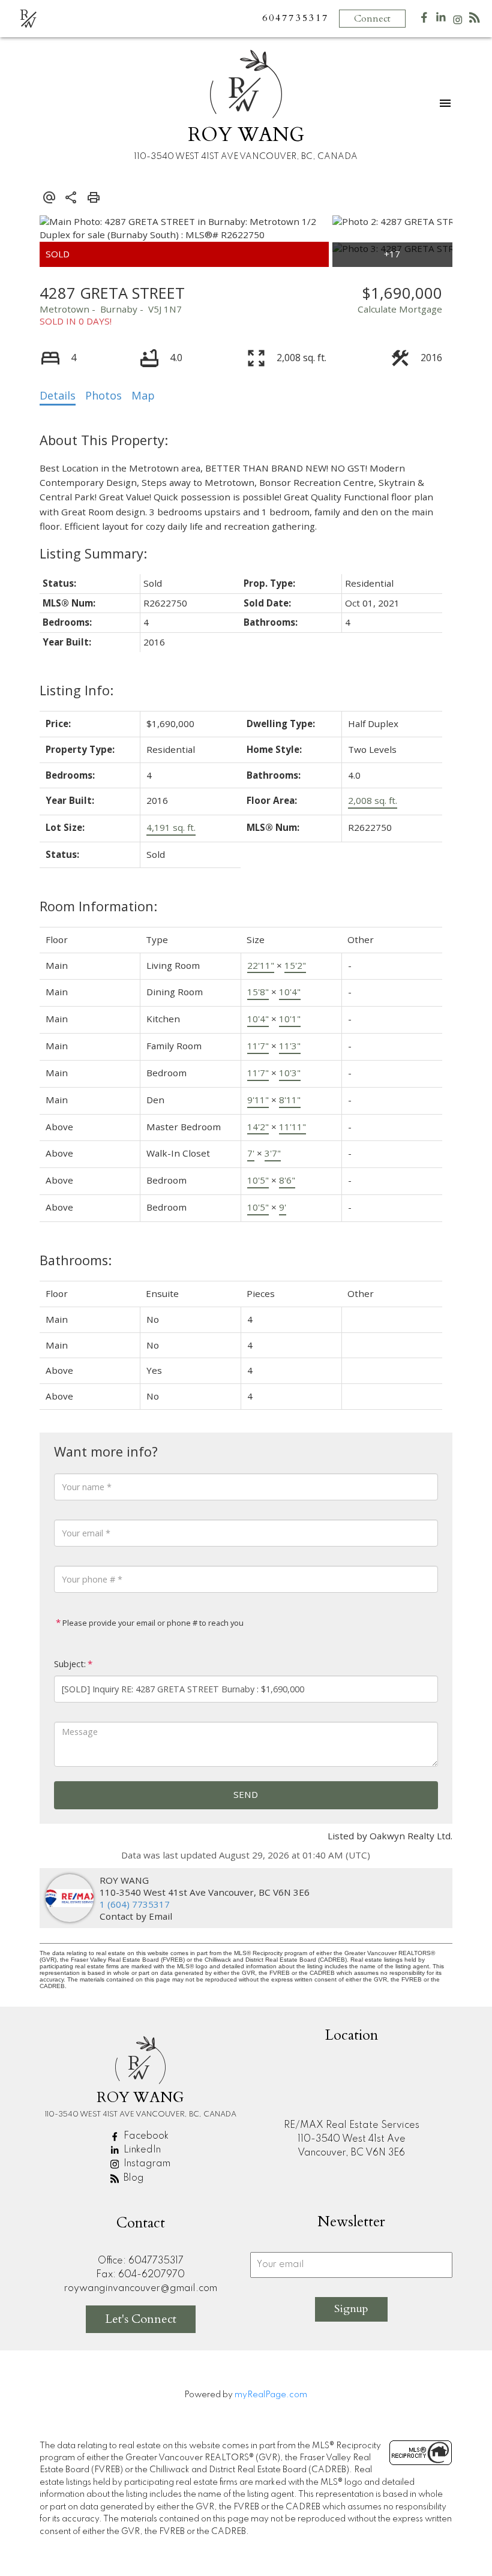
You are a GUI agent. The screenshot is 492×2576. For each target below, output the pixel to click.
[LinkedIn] (441, 20)
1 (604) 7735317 (135, 1904)
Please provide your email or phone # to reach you (152, 1623)
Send (246, 1794)
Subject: (70, 1664)
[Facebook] (424, 20)
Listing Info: (76, 690)
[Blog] (475, 20)
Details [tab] (58, 395)
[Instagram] (458, 22)
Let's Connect (141, 2319)
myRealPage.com (271, 2395)
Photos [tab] (103, 395)
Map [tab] (143, 395)
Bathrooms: (76, 1260)
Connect (372, 19)
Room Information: (98, 906)
